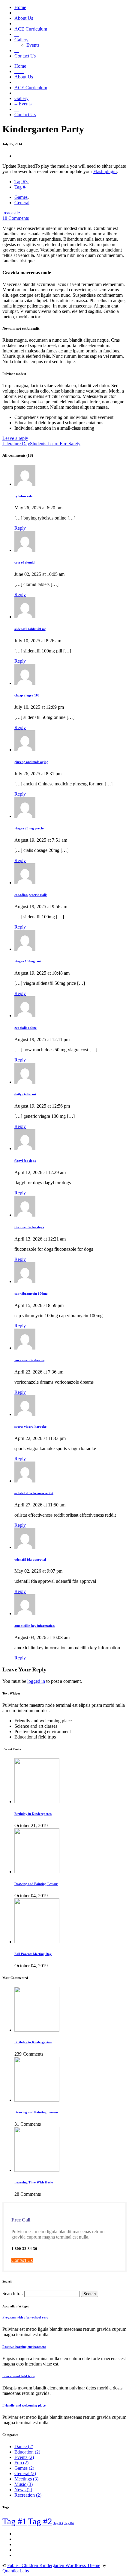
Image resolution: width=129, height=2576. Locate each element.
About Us (24, 18)
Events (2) (24, 2457)
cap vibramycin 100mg (31, 1294)
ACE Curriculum (31, 29)
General (22, 203)
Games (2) (24, 2468)
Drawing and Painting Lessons (36, 1884)
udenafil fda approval (30, 1559)
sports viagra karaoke (30, 1426)
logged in (36, 1681)
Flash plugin (105, 171)
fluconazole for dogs (29, 1227)
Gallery (21, 40)
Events (33, 45)
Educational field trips (18, 2376)
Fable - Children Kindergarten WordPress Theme (54, 2565)
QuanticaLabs (16, 2571)
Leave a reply (15, 438)
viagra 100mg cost (28, 961)
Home (20, 7)
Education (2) (27, 2452)
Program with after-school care (25, 2317)
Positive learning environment (24, 2347)
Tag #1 (15, 2521)
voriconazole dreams (29, 1360)
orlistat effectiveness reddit (34, 1493)
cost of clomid (24, 562)
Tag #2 (40, 2521)
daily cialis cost (25, 1094)
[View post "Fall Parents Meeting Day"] (37, 1942)
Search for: (13, 2293)
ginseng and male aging (31, 762)
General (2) (25, 2473)
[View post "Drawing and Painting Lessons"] (37, 1872)
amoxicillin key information (34, 1626)
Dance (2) (24, 2446)
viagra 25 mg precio (29, 828)
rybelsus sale (23, 496)
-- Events (23, 104)
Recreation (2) (28, 2495)
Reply (20, 528)
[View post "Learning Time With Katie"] (37, 2170)
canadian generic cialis (31, 895)
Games (21, 197)
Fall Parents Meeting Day (33, 1954)
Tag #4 (21, 187)
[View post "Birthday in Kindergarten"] (37, 1802)
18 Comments (16, 218)
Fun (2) (21, 2463)
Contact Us (25, 56)
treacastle (11, 213)
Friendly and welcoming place (24, 2405)
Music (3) (24, 2484)
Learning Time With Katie (34, 2182)
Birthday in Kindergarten (33, 1814)
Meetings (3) (26, 2479)
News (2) (23, 2490)
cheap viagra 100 (27, 695)
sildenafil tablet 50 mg (30, 629)
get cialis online (25, 1028)
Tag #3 (21, 182)
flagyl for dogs (25, 1161)
